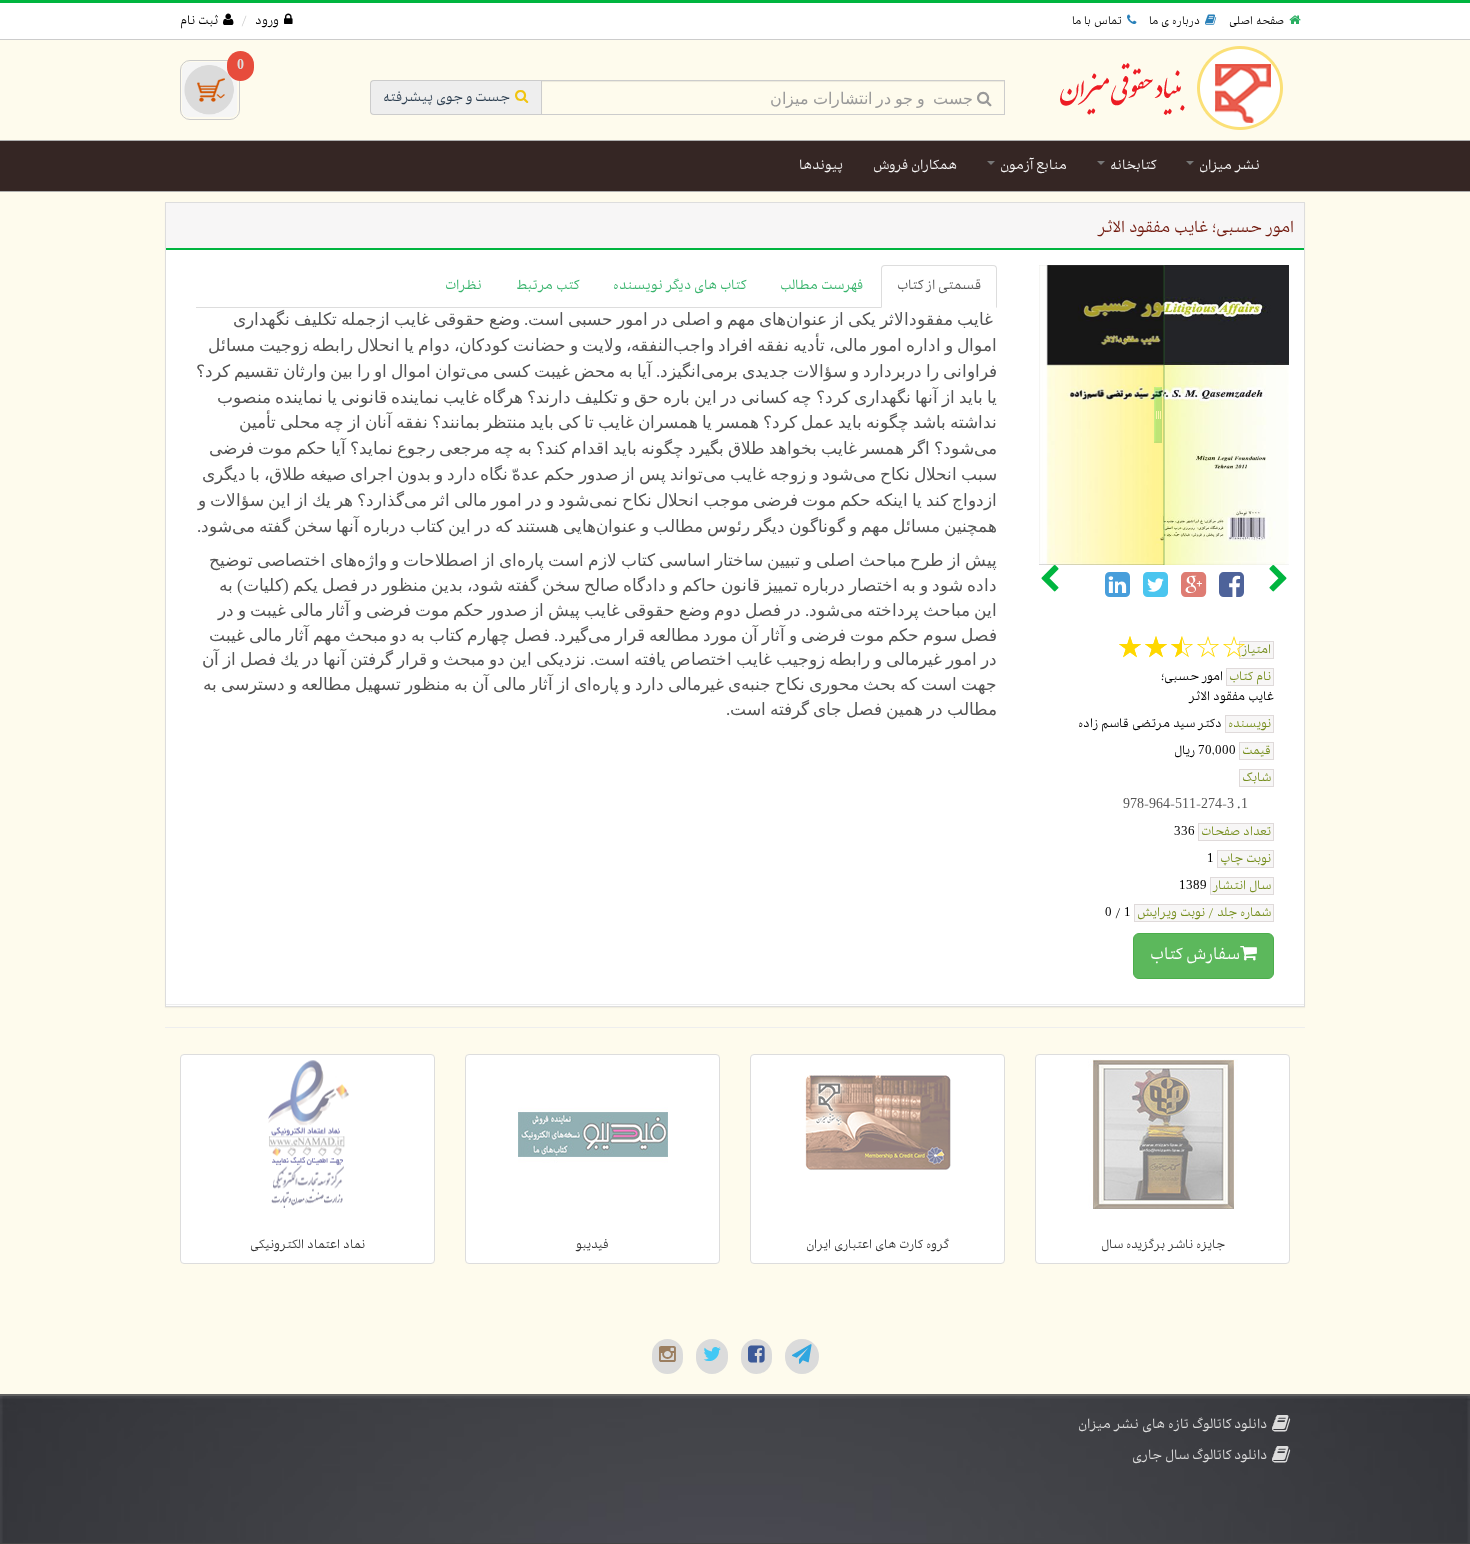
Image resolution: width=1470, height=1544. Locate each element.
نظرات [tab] (463, 285)
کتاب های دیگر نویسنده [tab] (679, 285)
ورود (267, 21)
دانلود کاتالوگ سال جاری (1199, 1455)
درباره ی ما (1174, 21)
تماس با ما (1097, 21)
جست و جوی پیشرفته (446, 97)
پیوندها (821, 165)
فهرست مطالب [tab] (821, 285)
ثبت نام (199, 21)
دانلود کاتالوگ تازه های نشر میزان (1172, 1424)
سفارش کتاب (1195, 955)
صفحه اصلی (1256, 21)
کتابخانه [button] (1131, 165)
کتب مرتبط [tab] (547, 285)
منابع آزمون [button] (1032, 165)
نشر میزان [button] (1228, 165)
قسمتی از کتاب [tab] (939, 285)
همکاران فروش (915, 165)
